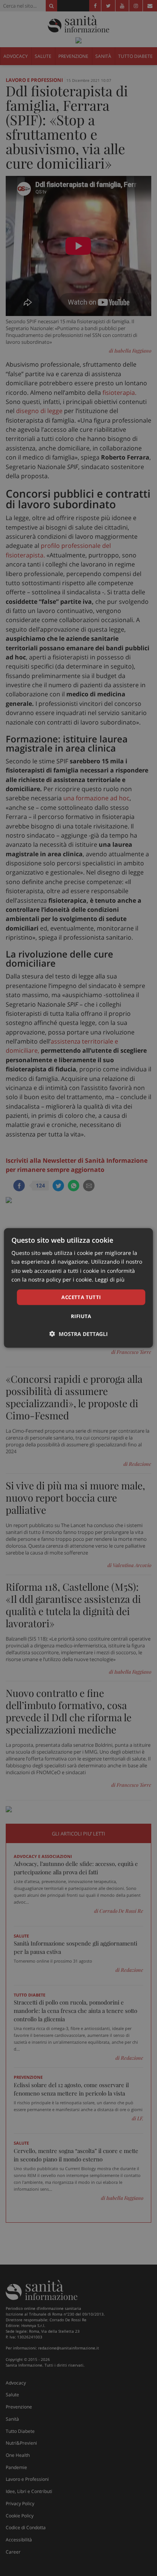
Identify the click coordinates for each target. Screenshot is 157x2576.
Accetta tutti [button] (81, 1297)
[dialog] (78, 1288)
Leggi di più (110, 1279)
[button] (79, 1334)
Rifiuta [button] (81, 1316)
